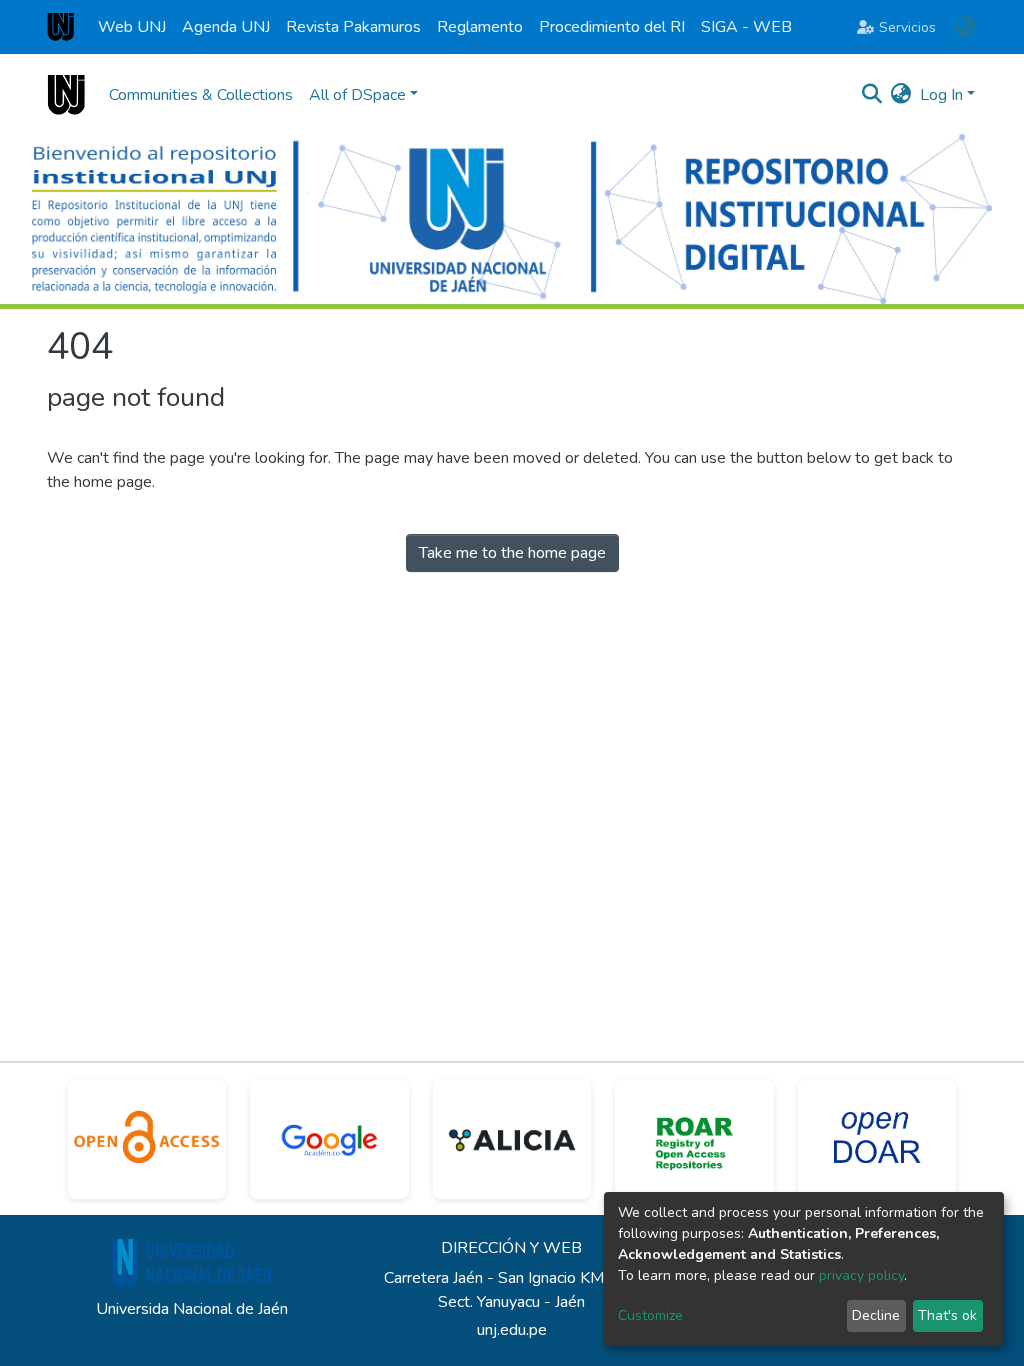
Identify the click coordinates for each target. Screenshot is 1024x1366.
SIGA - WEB (746, 27)
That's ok (947, 1315)
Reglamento (480, 27)
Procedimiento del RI (612, 27)
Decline (876, 1315)
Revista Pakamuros (353, 27)
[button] (964, 27)
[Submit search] (872, 95)
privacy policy (861, 1275)
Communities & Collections (201, 95)
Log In (941, 95)
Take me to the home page (512, 553)
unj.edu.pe (512, 1330)
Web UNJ (132, 27)
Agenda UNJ (226, 27)
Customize (650, 1315)
